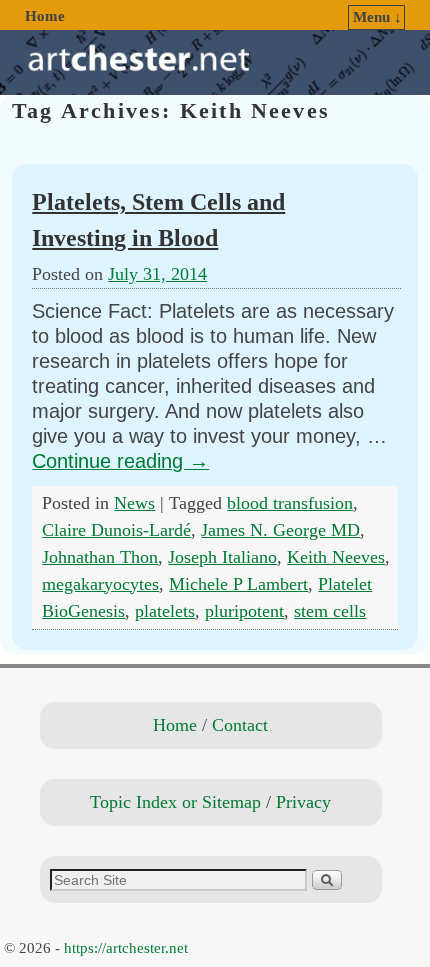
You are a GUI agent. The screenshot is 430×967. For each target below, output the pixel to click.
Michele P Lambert (238, 584)
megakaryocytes (100, 584)
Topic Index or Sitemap (175, 802)
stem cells (330, 611)
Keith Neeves (336, 557)
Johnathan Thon (100, 557)
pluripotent (244, 611)
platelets (165, 611)
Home (45, 16)
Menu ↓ (377, 17)
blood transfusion (290, 503)
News (134, 503)
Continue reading (120, 461)
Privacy (303, 802)
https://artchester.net (126, 948)
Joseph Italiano (222, 557)
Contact (240, 725)
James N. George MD (280, 530)
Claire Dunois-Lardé (116, 530)
